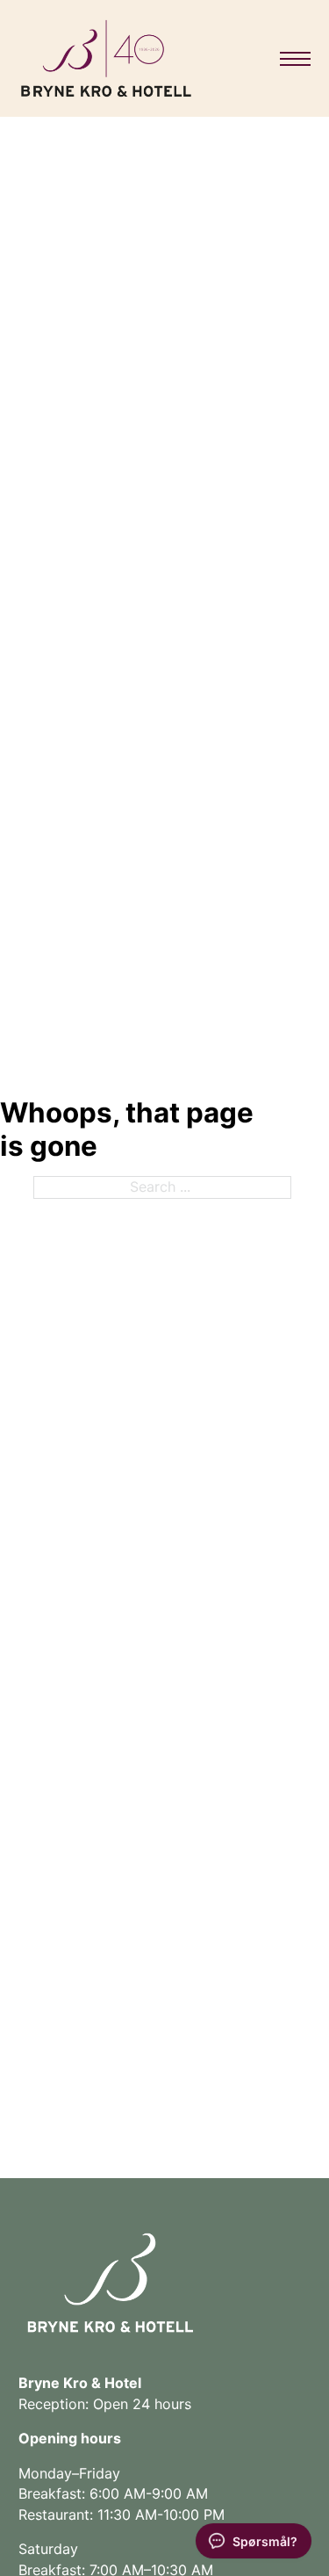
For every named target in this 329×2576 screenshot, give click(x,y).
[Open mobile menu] (295, 59)
